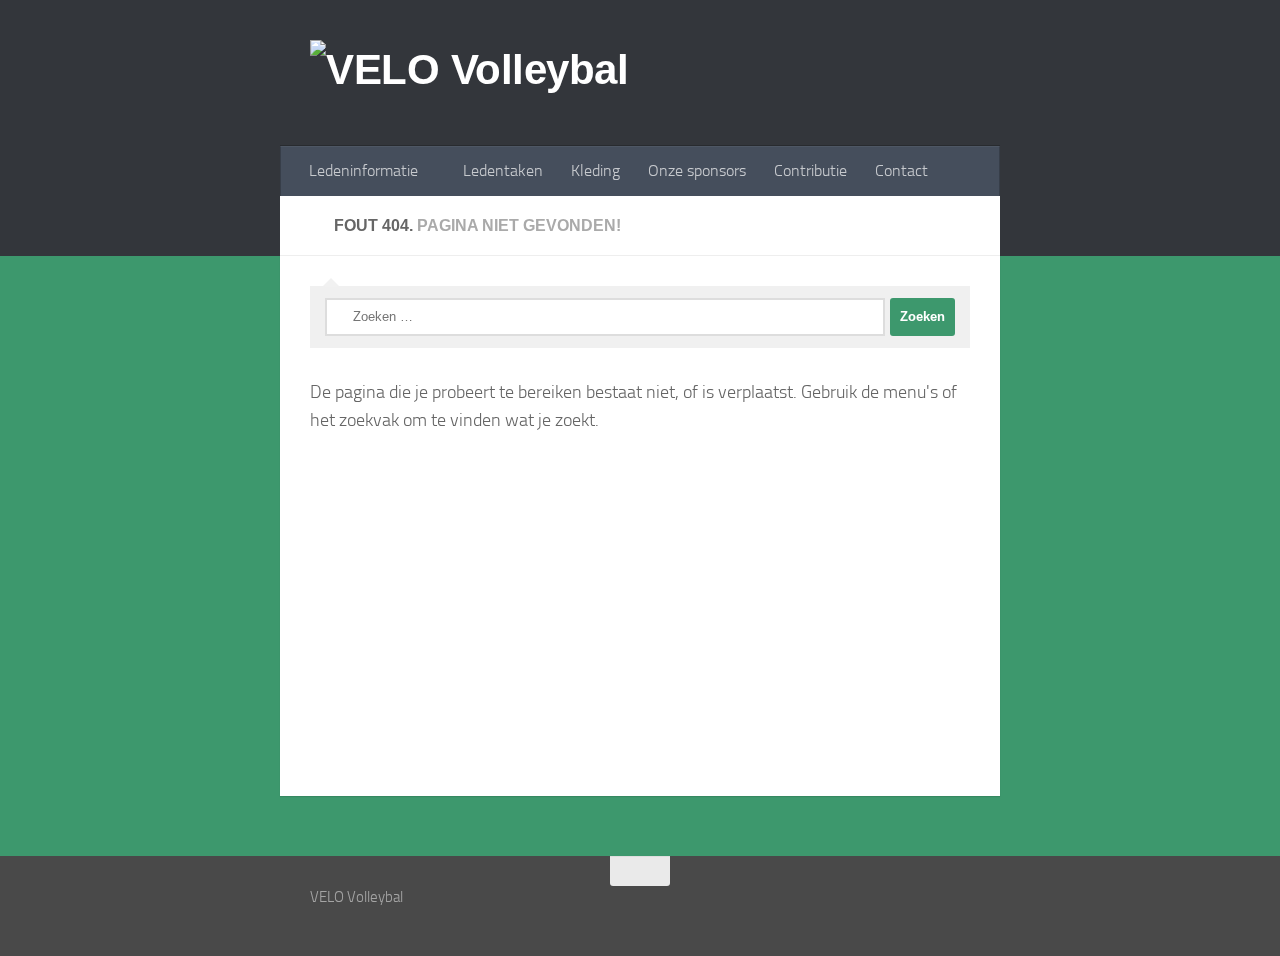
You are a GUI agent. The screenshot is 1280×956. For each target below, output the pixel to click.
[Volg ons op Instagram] (920, 910)
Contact (901, 170)
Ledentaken (503, 170)
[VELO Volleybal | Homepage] (469, 73)
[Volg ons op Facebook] (956, 910)
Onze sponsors (697, 170)
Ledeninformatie (363, 170)
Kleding (595, 170)
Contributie (810, 170)
